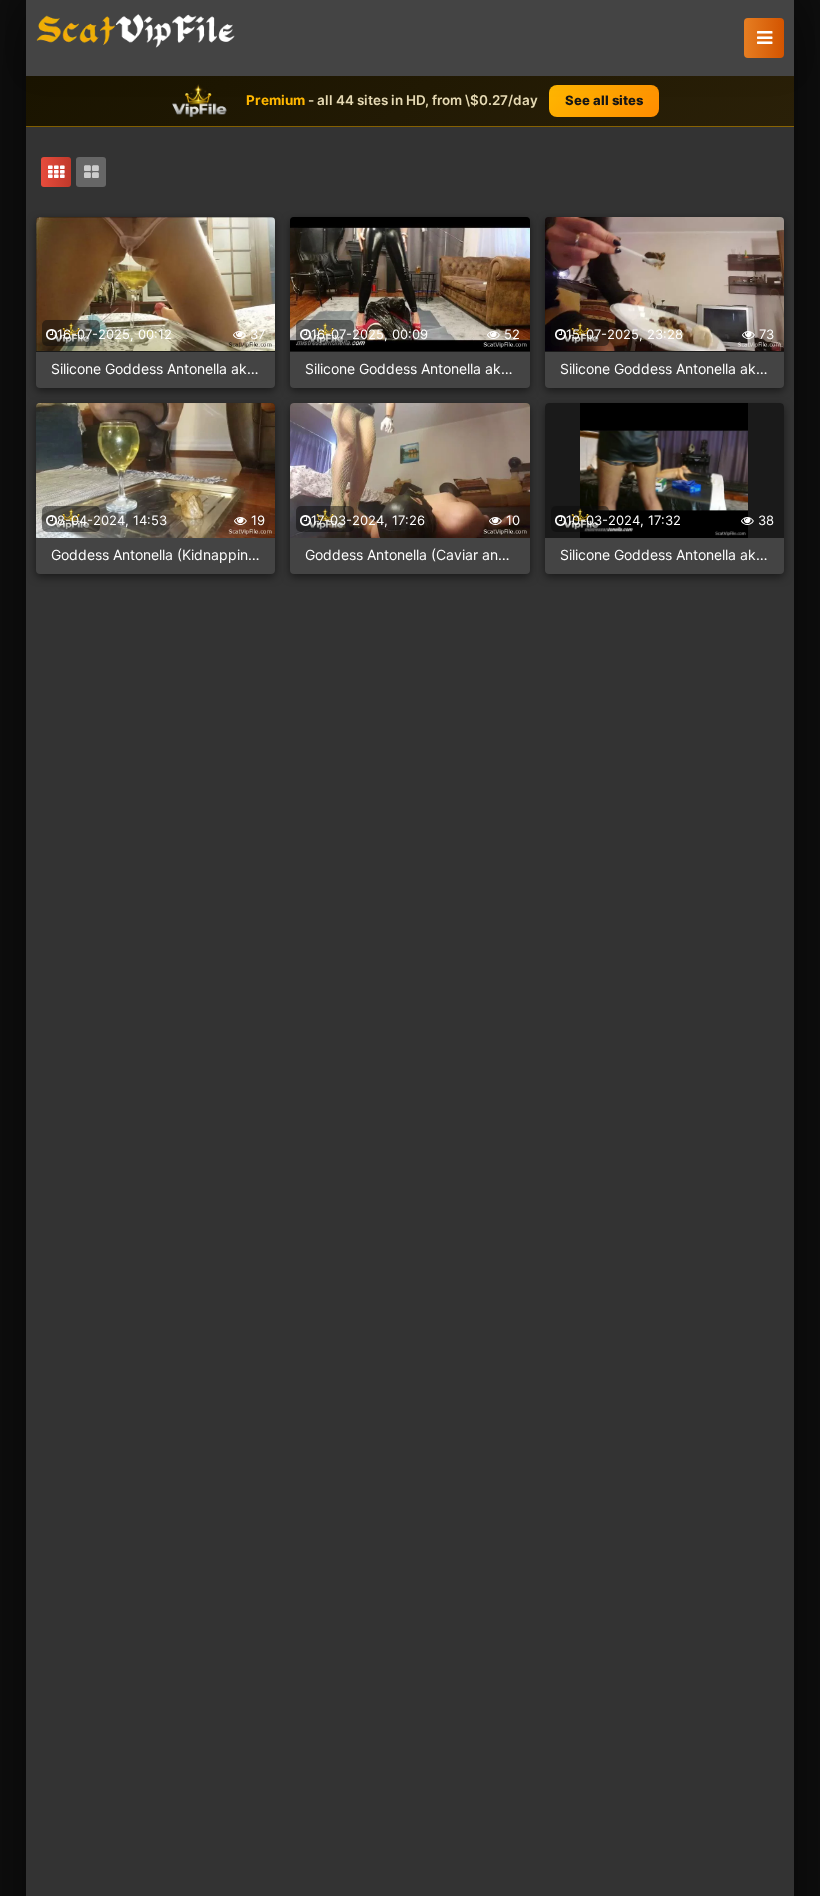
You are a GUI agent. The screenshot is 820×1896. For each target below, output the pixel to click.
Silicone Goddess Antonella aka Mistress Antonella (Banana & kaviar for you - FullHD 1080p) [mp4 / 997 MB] (664, 368)
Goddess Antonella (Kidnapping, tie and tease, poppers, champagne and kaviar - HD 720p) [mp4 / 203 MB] (155, 554)
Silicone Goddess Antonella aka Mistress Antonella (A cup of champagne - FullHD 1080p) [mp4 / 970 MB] (155, 368)
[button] (764, 38)
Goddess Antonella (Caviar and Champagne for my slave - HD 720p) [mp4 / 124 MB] (409, 554)
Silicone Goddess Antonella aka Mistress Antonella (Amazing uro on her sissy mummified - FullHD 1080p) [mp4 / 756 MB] (409, 368)
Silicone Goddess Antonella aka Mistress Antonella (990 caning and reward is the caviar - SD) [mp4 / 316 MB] (664, 554)
